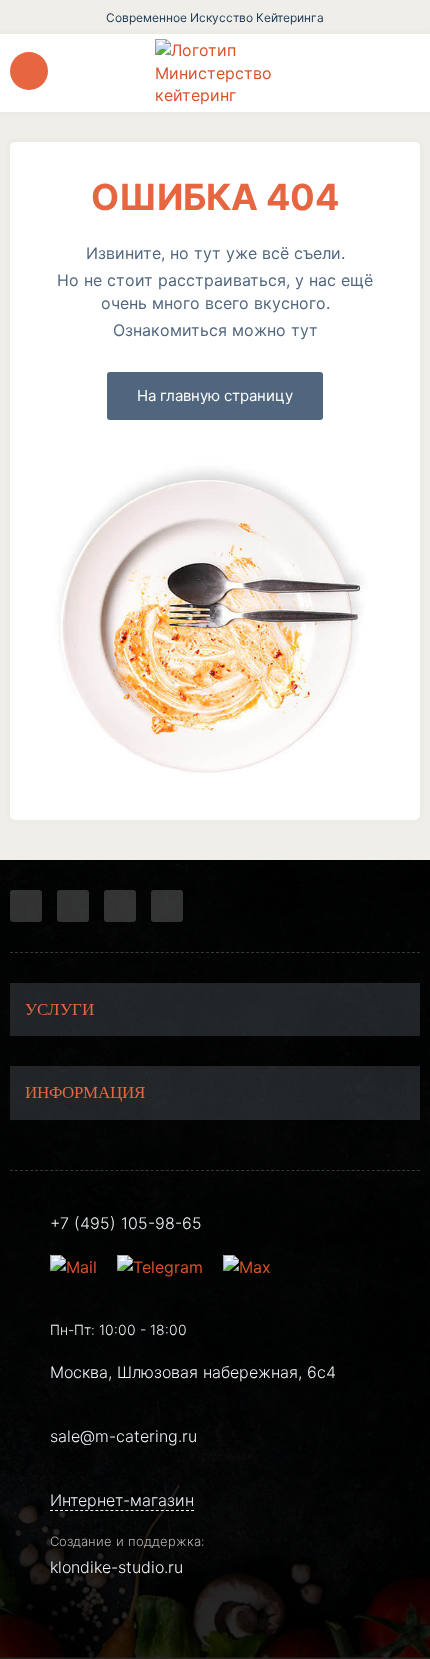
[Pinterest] (167, 906)
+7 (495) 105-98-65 (126, 1223)
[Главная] (215, 72)
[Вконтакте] (73, 906)
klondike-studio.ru (116, 1567)
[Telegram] (26, 906)
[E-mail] (76, 1267)
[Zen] (120, 906)
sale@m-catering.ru (123, 1436)
